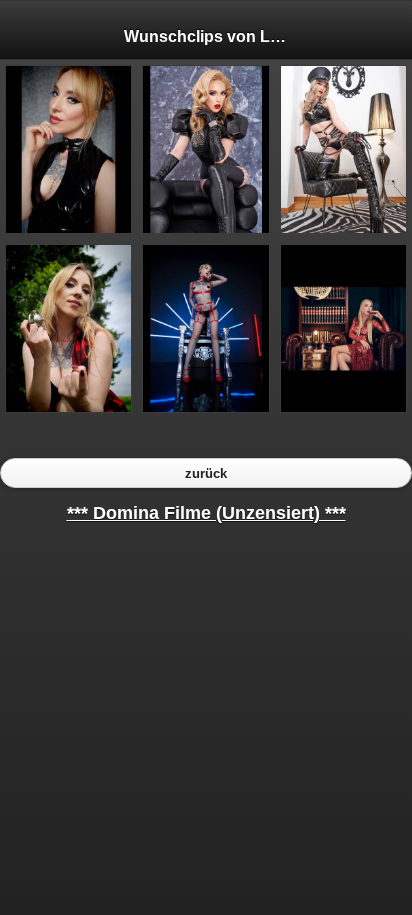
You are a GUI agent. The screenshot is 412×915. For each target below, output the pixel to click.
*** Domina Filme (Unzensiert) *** (206, 513)
